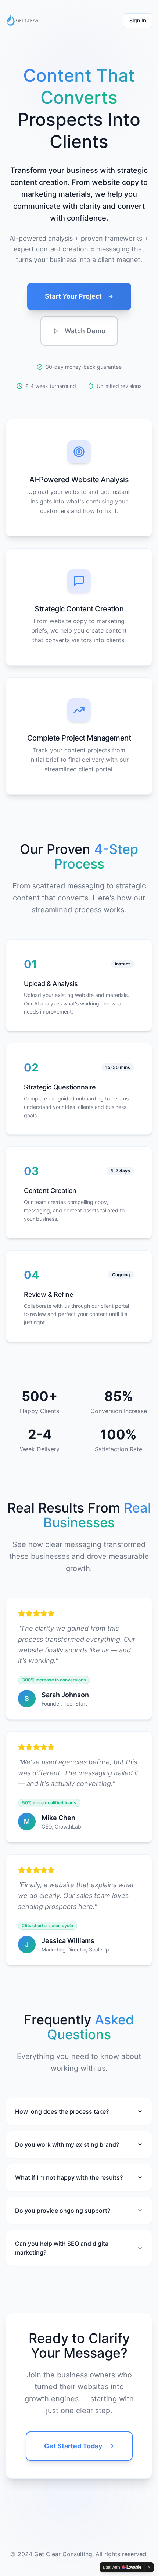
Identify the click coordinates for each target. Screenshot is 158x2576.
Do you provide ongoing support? (63, 2211)
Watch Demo (85, 331)
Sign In (138, 20)
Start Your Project (73, 296)
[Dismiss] (149, 2567)
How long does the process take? (62, 2111)
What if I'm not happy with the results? (69, 2177)
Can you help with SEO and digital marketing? (62, 2248)
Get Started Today (73, 2446)
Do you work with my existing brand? (67, 2144)
